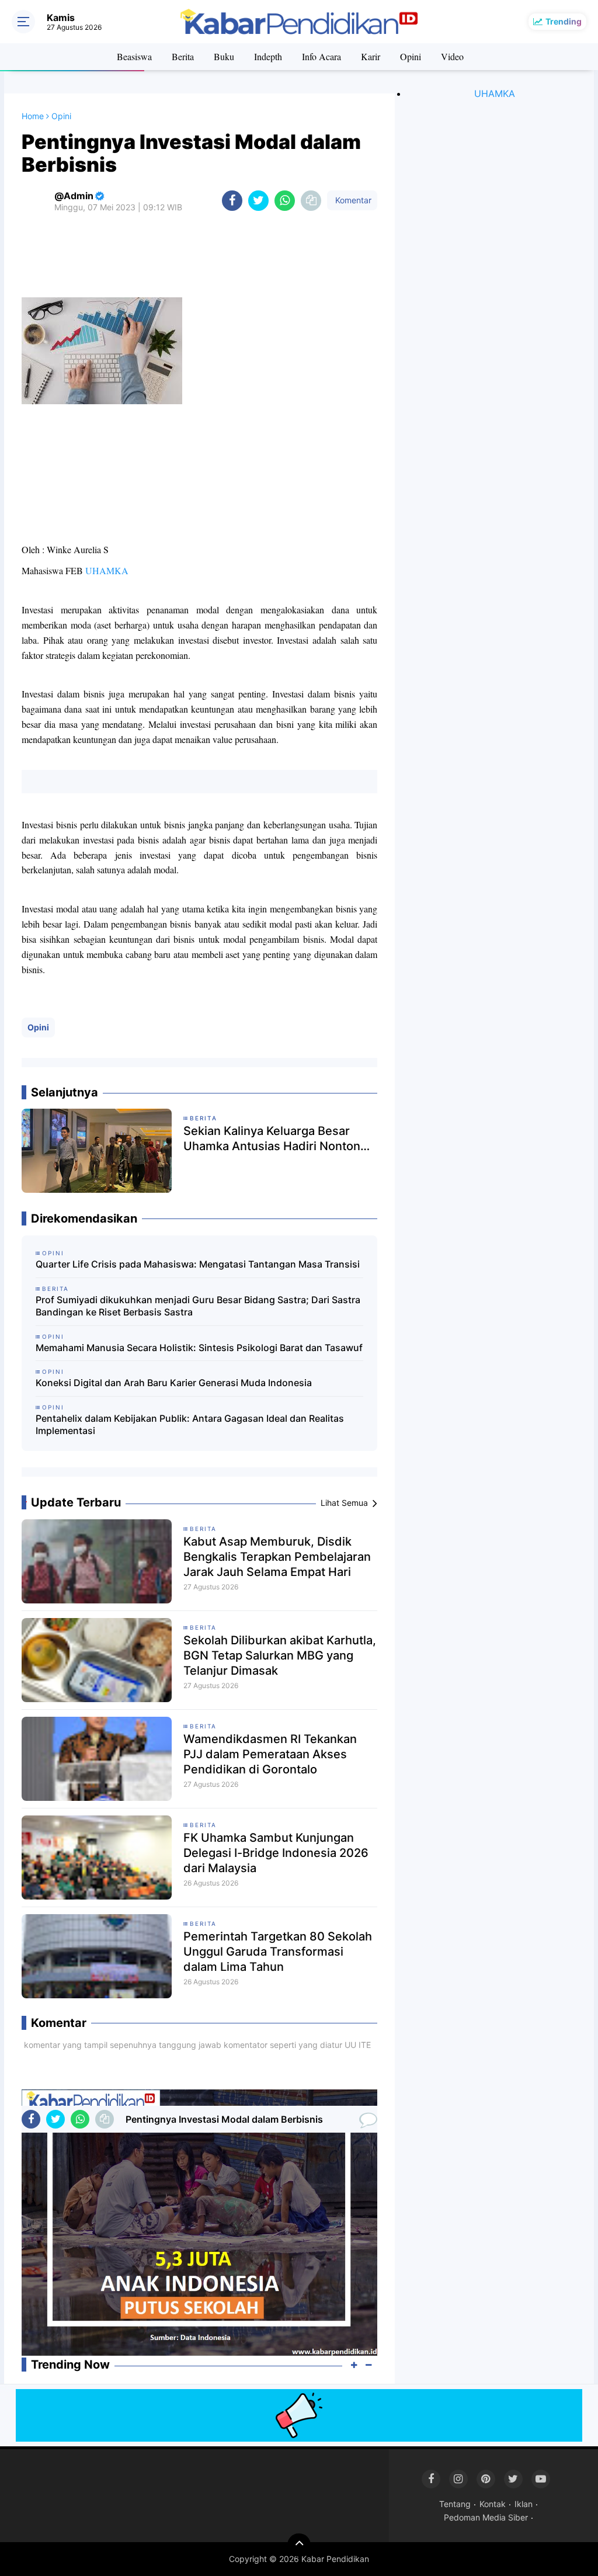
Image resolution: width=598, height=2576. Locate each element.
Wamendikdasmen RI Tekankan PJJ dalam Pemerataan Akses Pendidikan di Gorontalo (270, 1754)
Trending (564, 21)
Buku (224, 56)
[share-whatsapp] (285, 201)
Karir (371, 56)
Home (33, 116)
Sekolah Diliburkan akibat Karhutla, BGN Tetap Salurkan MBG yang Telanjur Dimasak (280, 1655)
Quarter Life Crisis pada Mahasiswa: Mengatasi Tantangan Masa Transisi (198, 1264)
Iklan (524, 2504)
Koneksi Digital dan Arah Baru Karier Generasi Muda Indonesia (174, 1383)
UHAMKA (107, 571)
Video (452, 56)
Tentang (455, 2504)
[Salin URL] (311, 201)
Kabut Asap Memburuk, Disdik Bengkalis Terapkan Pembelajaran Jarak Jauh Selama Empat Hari (277, 1557)
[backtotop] (299, 2545)
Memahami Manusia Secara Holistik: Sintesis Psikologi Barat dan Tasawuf (199, 1348)
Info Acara (321, 56)
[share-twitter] (258, 201)
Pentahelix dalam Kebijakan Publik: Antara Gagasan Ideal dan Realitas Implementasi (190, 1424)
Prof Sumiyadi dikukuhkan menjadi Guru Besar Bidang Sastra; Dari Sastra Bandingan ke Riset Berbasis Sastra (198, 1306)
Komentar (352, 200)
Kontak (493, 2504)
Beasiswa (134, 56)
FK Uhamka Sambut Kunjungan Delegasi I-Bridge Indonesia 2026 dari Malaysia (276, 1853)
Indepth (268, 56)
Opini (411, 56)
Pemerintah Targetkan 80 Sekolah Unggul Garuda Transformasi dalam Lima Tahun (278, 1952)
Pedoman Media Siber (486, 2517)
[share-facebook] (232, 201)
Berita (183, 56)
